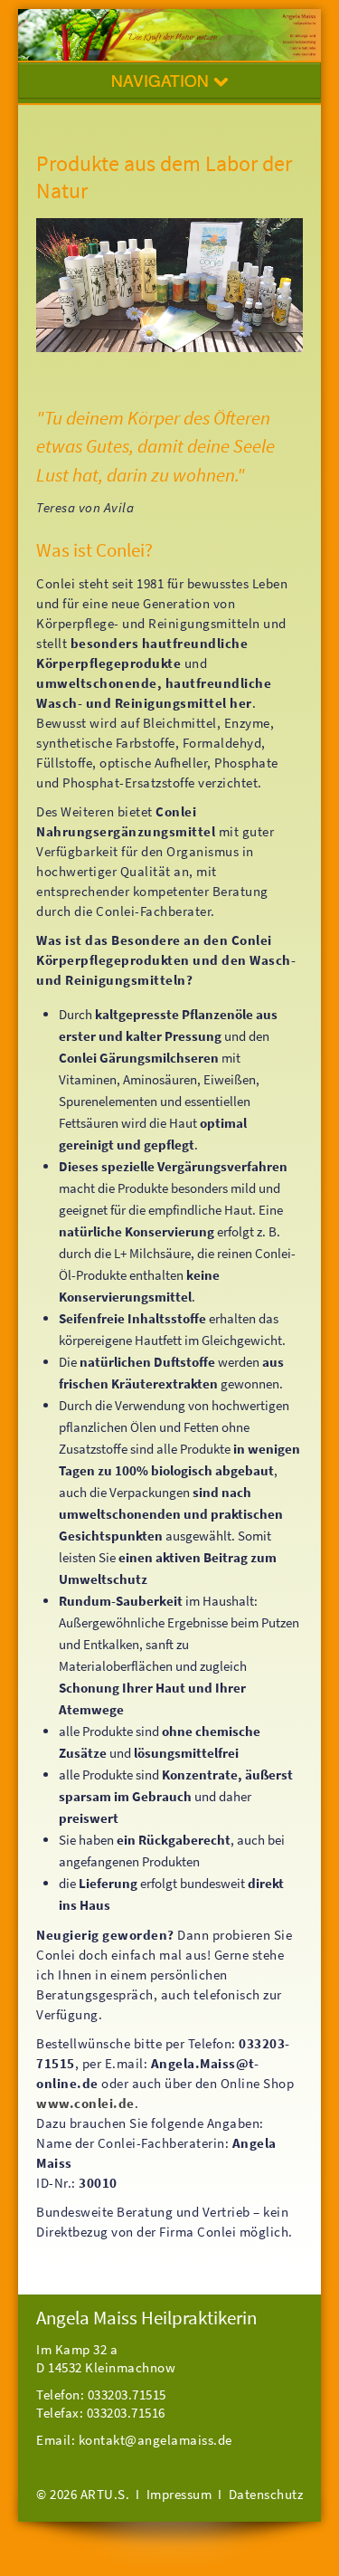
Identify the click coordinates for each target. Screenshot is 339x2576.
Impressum (179, 2494)
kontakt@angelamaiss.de (155, 2440)
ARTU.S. (105, 2494)
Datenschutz (266, 2494)
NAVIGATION (162, 80)
